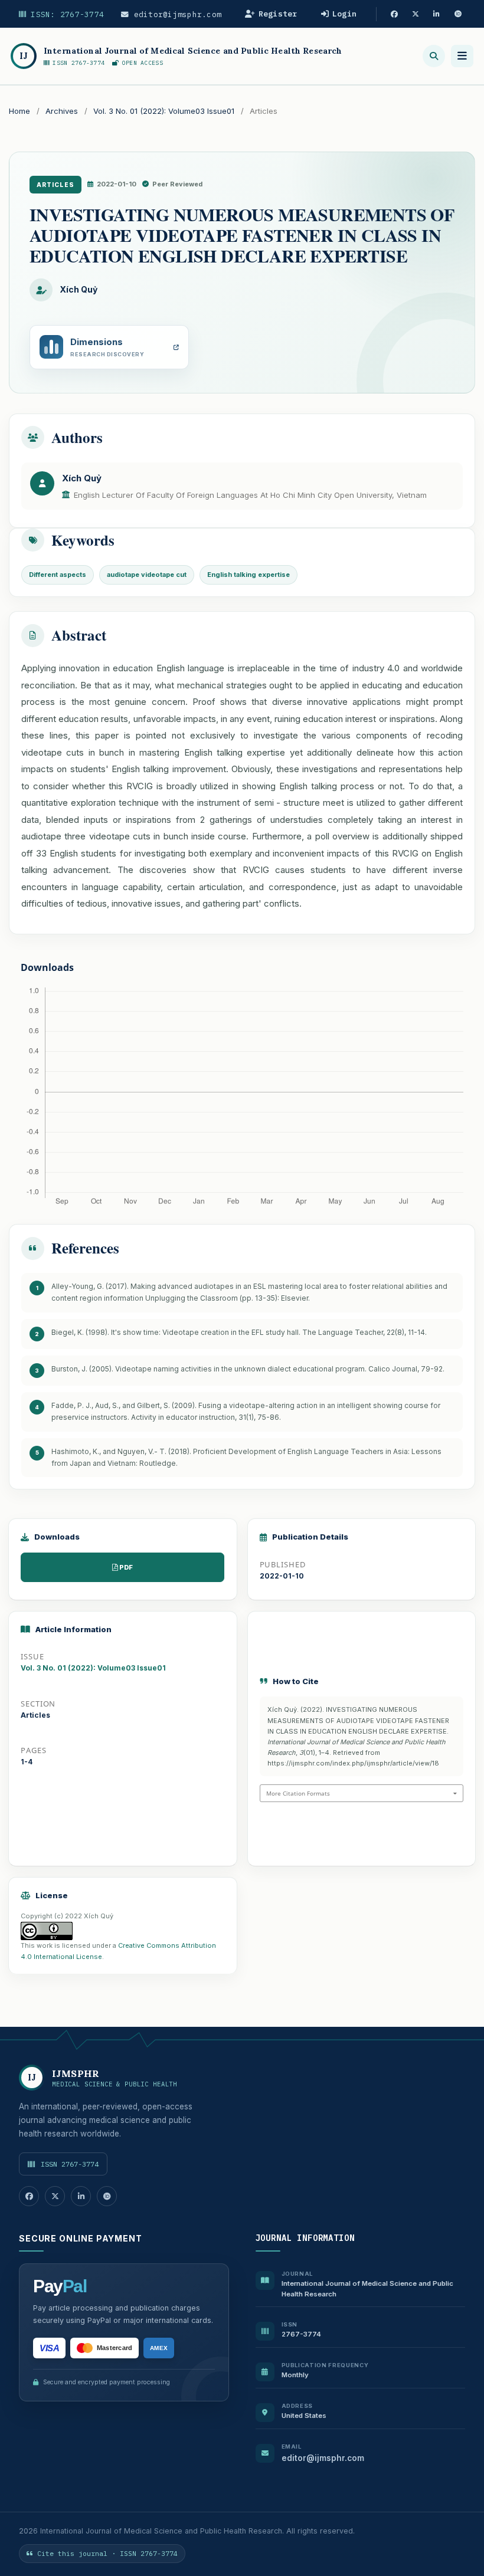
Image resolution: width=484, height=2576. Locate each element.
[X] (55, 2196)
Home (19, 111)
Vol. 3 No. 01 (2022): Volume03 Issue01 (164, 111)
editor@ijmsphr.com (175, 14)
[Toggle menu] (462, 56)
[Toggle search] (434, 56)
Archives (62, 111)
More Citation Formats (298, 1793)
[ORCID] (458, 14)
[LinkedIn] (437, 14)
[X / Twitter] (416, 14)
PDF (126, 1567)
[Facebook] (394, 14)
